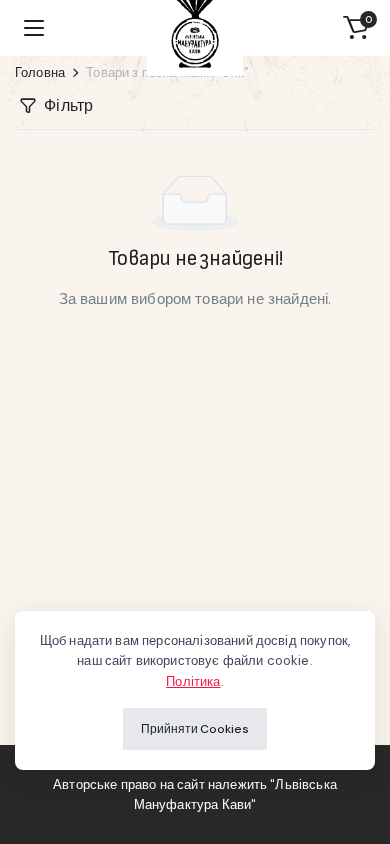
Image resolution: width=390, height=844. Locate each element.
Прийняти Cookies (194, 729)
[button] (356, 28)
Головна (40, 72)
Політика (193, 681)
